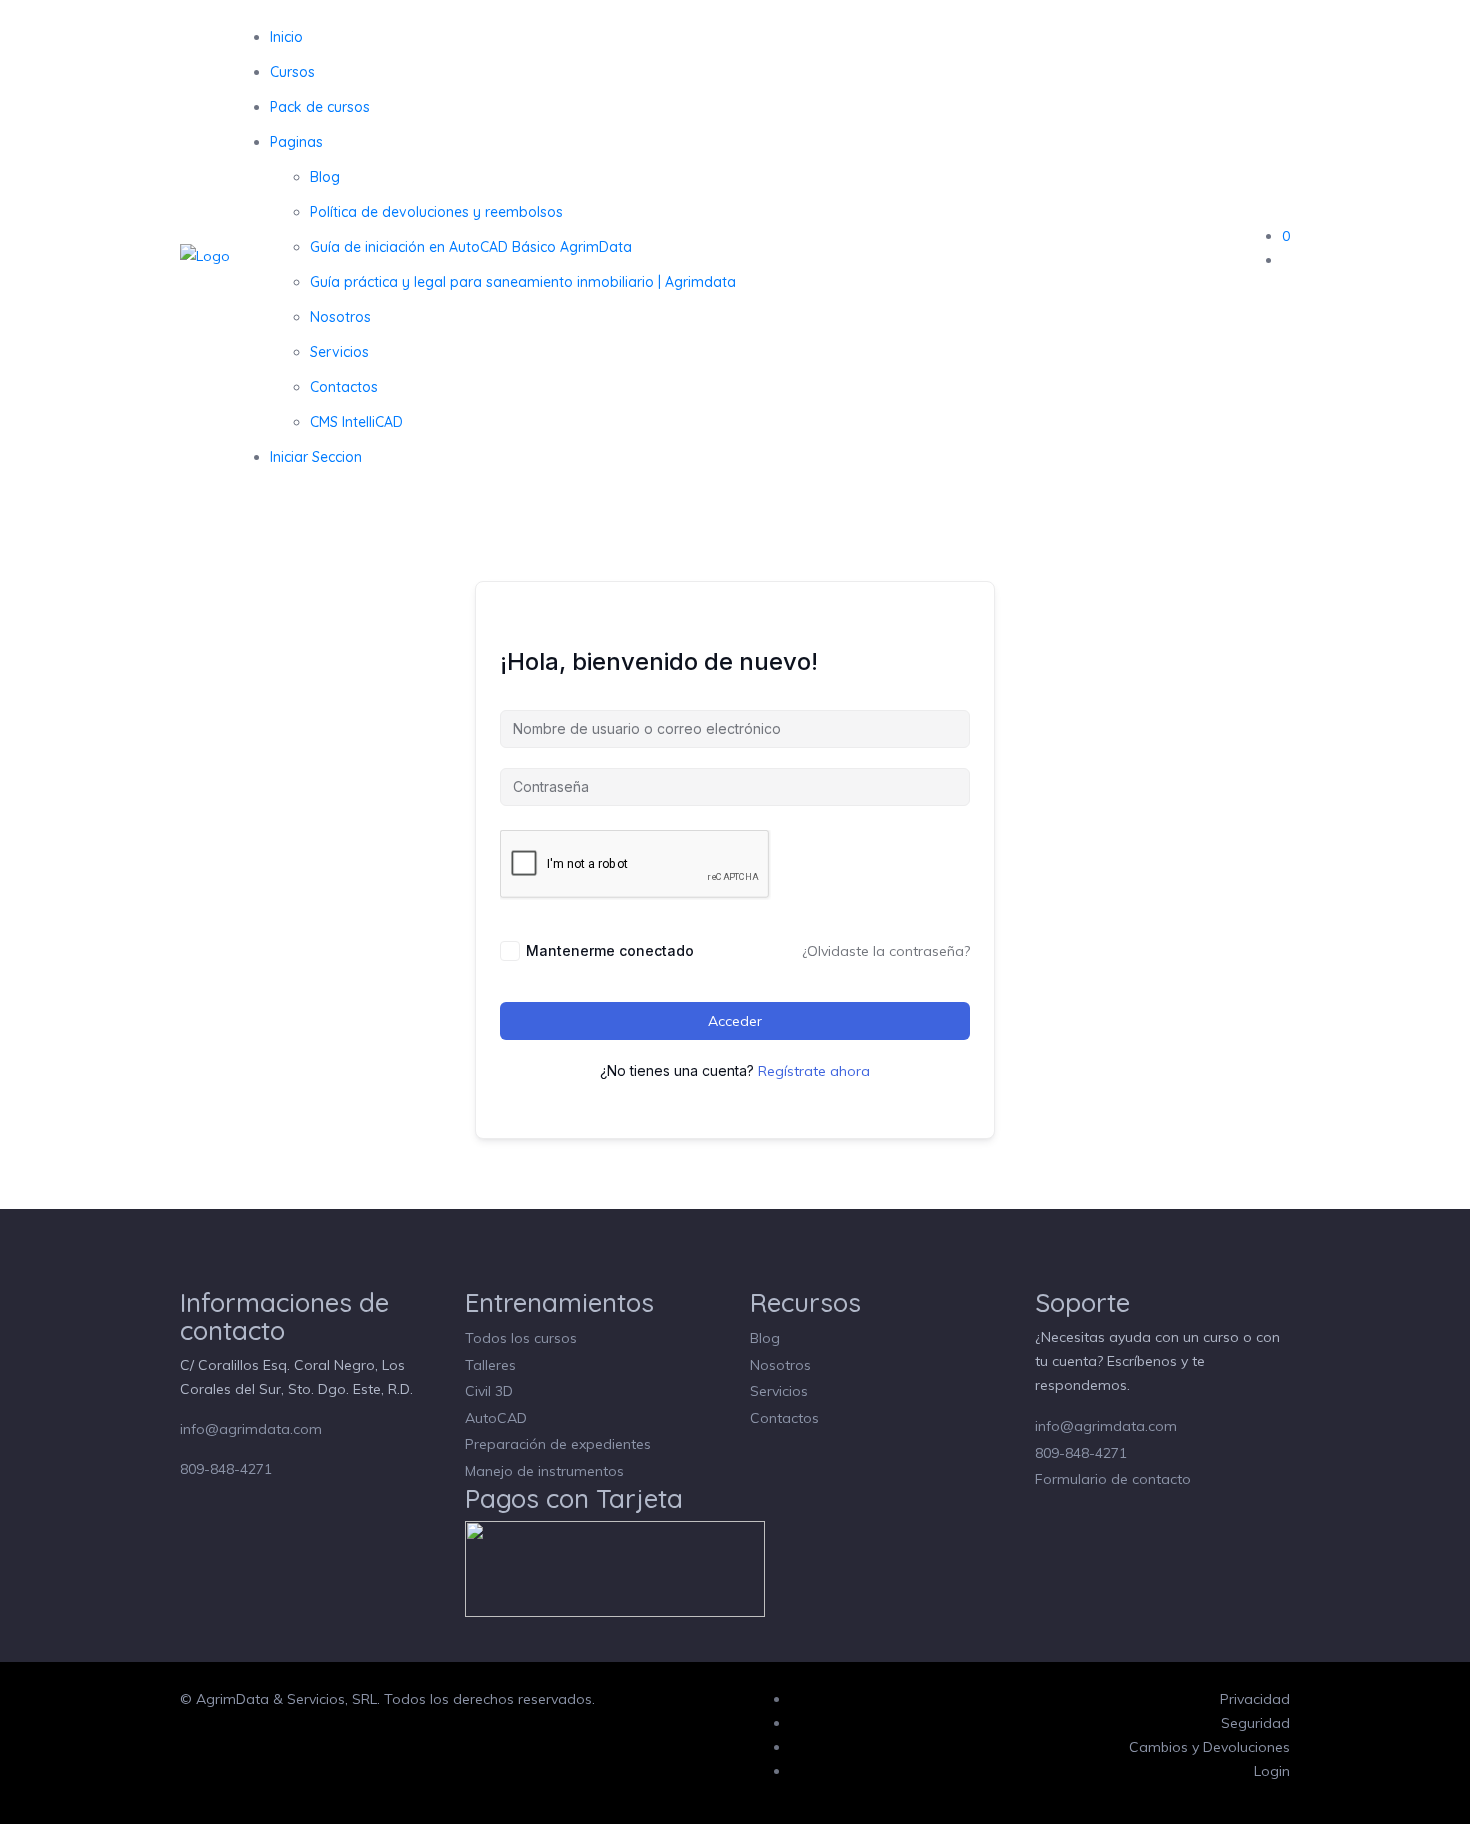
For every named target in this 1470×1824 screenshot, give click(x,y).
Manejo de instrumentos (544, 1471)
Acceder (735, 1021)
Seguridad (1255, 1723)
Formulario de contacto (1113, 1479)
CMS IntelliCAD (356, 422)
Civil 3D (489, 1391)
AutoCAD (496, 1418)
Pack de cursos (320, 107)
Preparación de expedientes (558, 1444)
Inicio (286, 37)
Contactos (344, 387)
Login (1272, 1771)
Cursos (292, 72)
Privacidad (1255, 1699)
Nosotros (340, 317)
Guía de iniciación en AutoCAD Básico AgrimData (471, 247)
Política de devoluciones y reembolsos (436, 212)
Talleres (490, 1365)
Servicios (339, 352)
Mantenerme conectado (610, 950)
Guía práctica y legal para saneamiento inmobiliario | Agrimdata (523, 282)
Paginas (296, 142)
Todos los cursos (521, 1338)
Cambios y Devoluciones (1209, 1747)
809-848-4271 (226, 1469)
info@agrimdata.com (251, 1429)
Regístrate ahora (814, 1071)
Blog (325, 177)
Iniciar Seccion (316, 457)
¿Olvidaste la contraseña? (886, 951)
